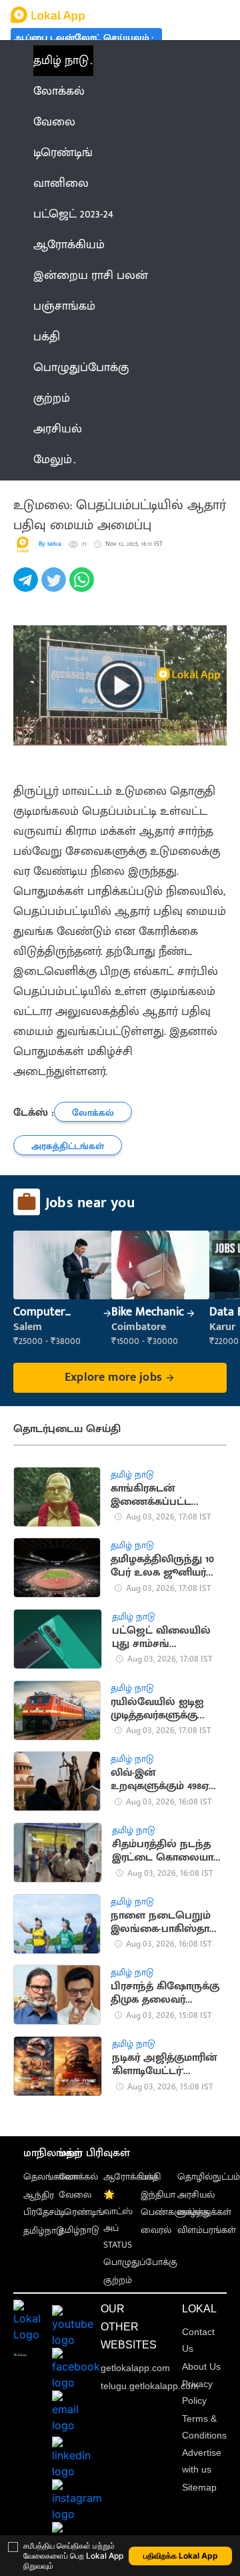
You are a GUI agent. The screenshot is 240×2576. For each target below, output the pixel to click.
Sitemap (199, 2487)
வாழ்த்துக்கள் (204, 2212)
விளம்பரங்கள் (207, 2230)
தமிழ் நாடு (61, 61)
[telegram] (27, 587)
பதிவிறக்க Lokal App (181, 2556)
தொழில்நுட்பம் (209, 2177)
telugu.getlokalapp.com (150, 2386)
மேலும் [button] (53, 460)
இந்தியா (158, 2195)
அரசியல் (196, 2195)
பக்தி (151, 2177)
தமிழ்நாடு (44, 2231)
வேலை (75, 2195)
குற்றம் (118, 2280)
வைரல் (156, 2230)
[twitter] (55, 587)
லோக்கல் (78, 2177)
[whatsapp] (83, 587)
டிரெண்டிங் (81, 2212)
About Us (201, 2366)
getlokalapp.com (135, 2368)
